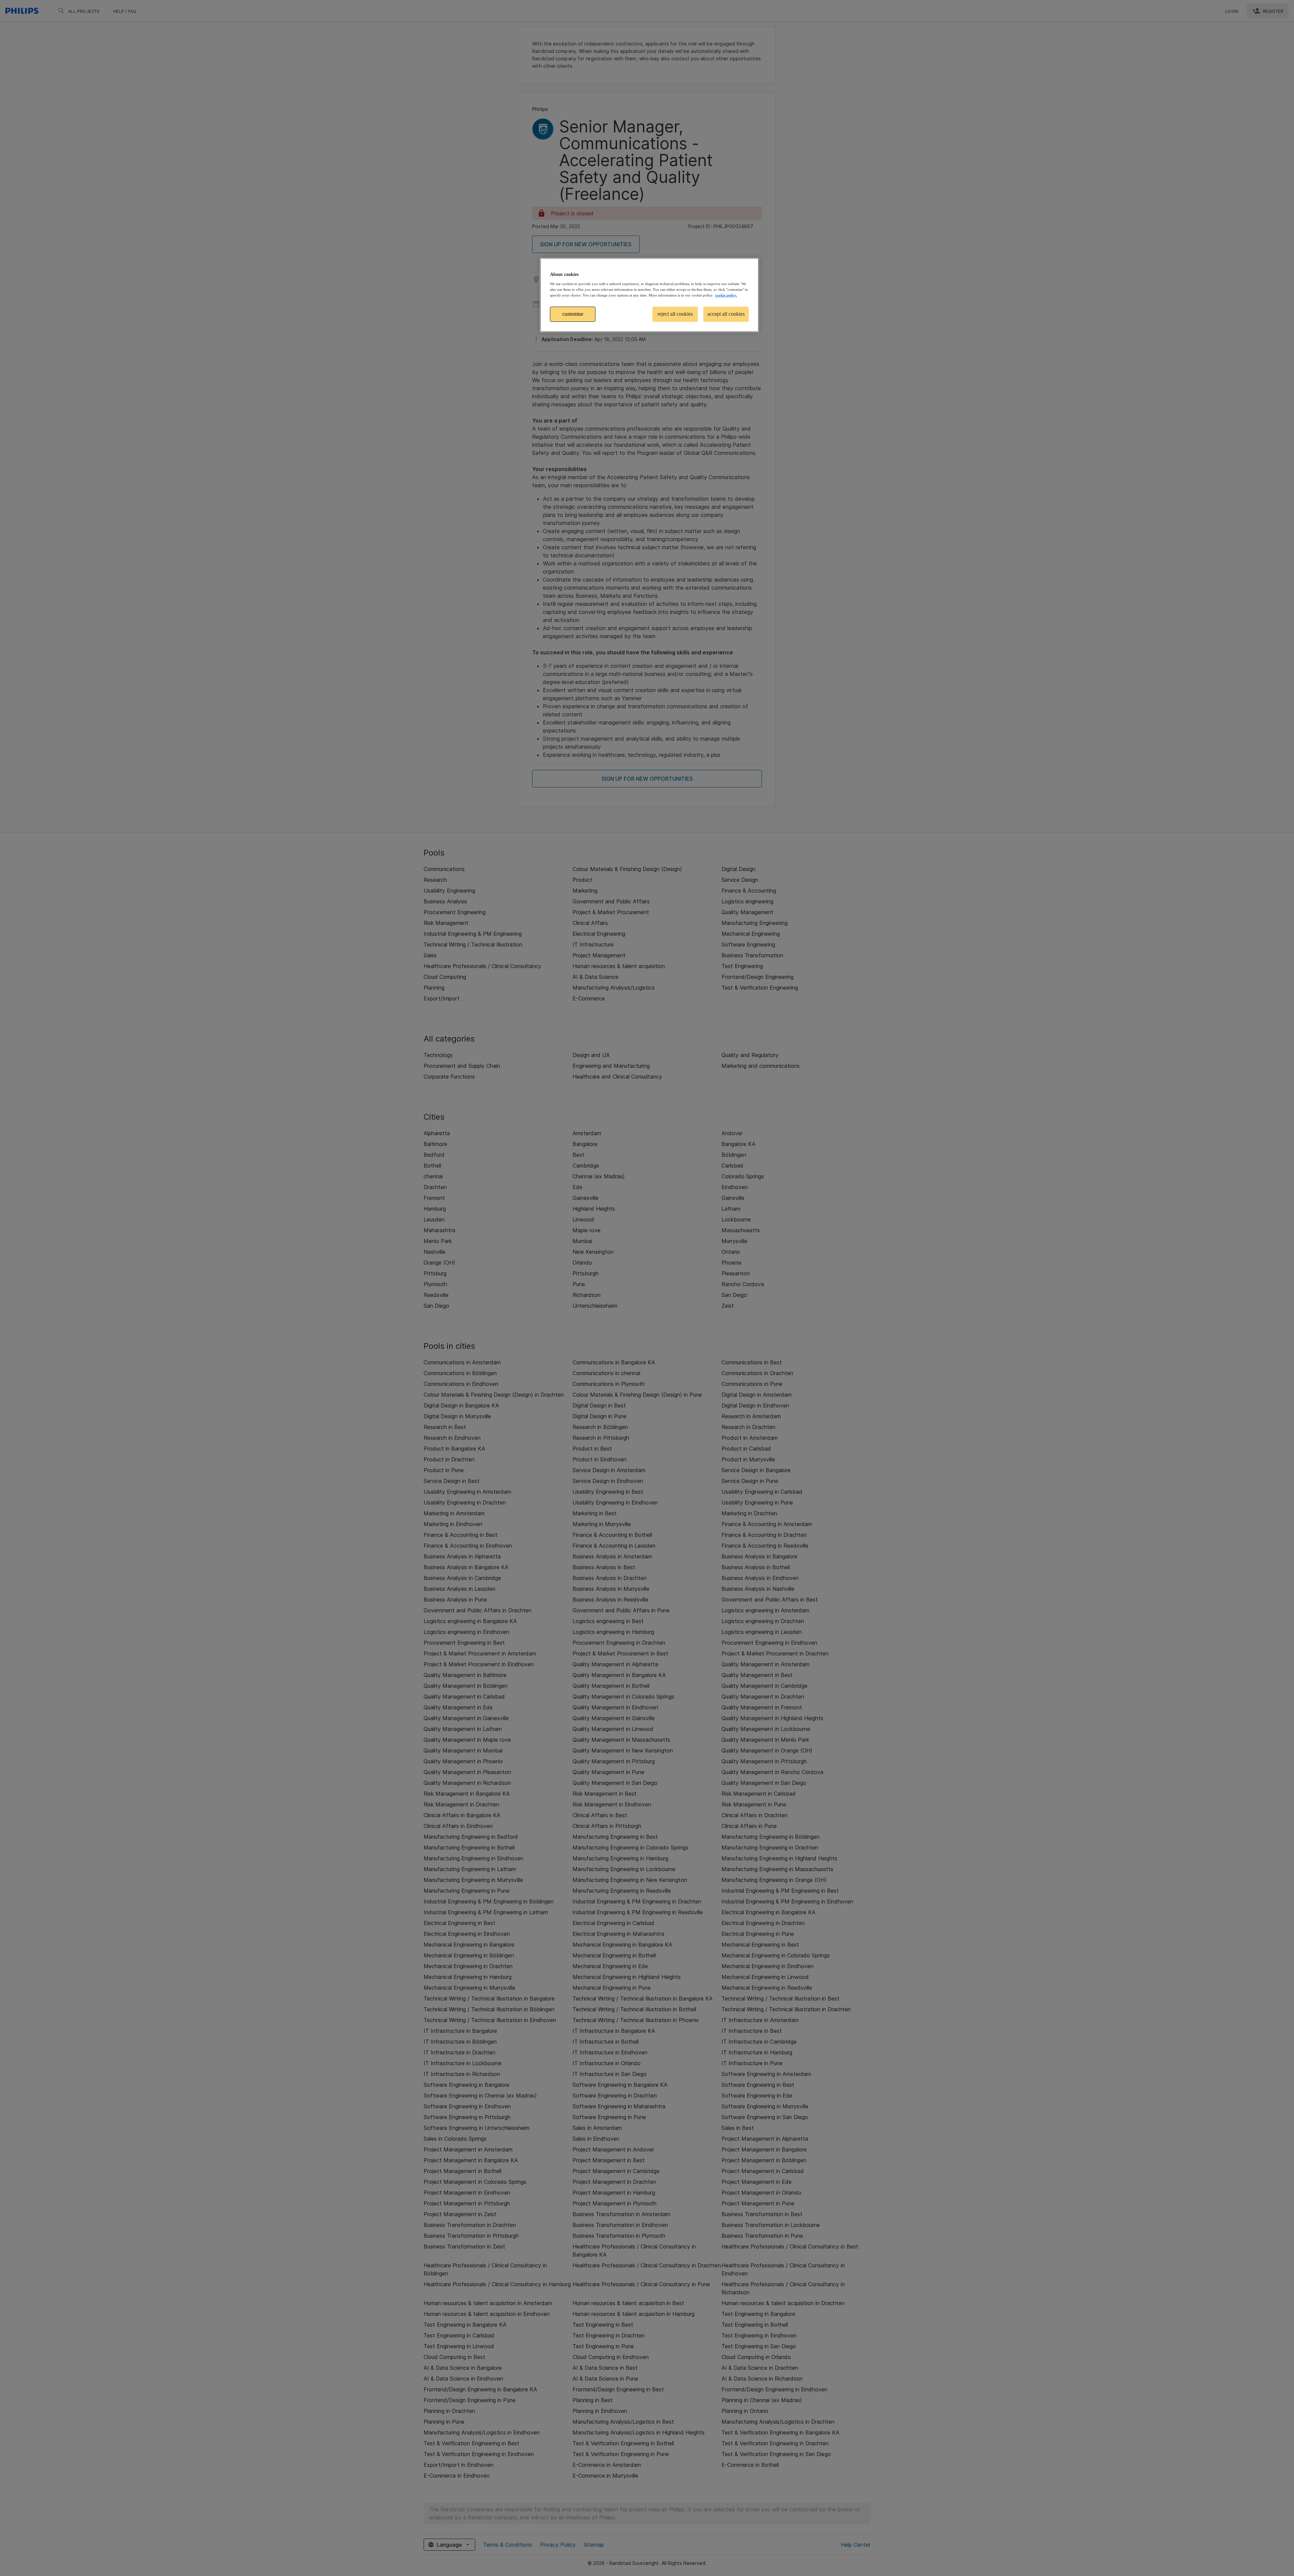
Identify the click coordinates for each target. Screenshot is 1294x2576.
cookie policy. (726, 295)
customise (573, 314)
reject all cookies (675, 314)
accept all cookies (726, 314)
